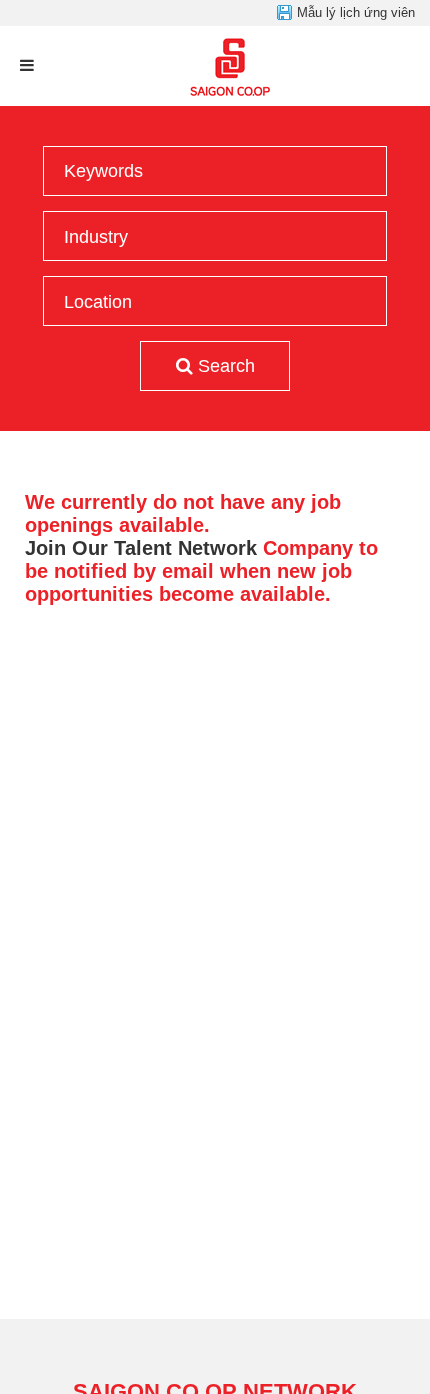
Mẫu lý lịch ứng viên (356, 12)
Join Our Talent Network (141, 548)
